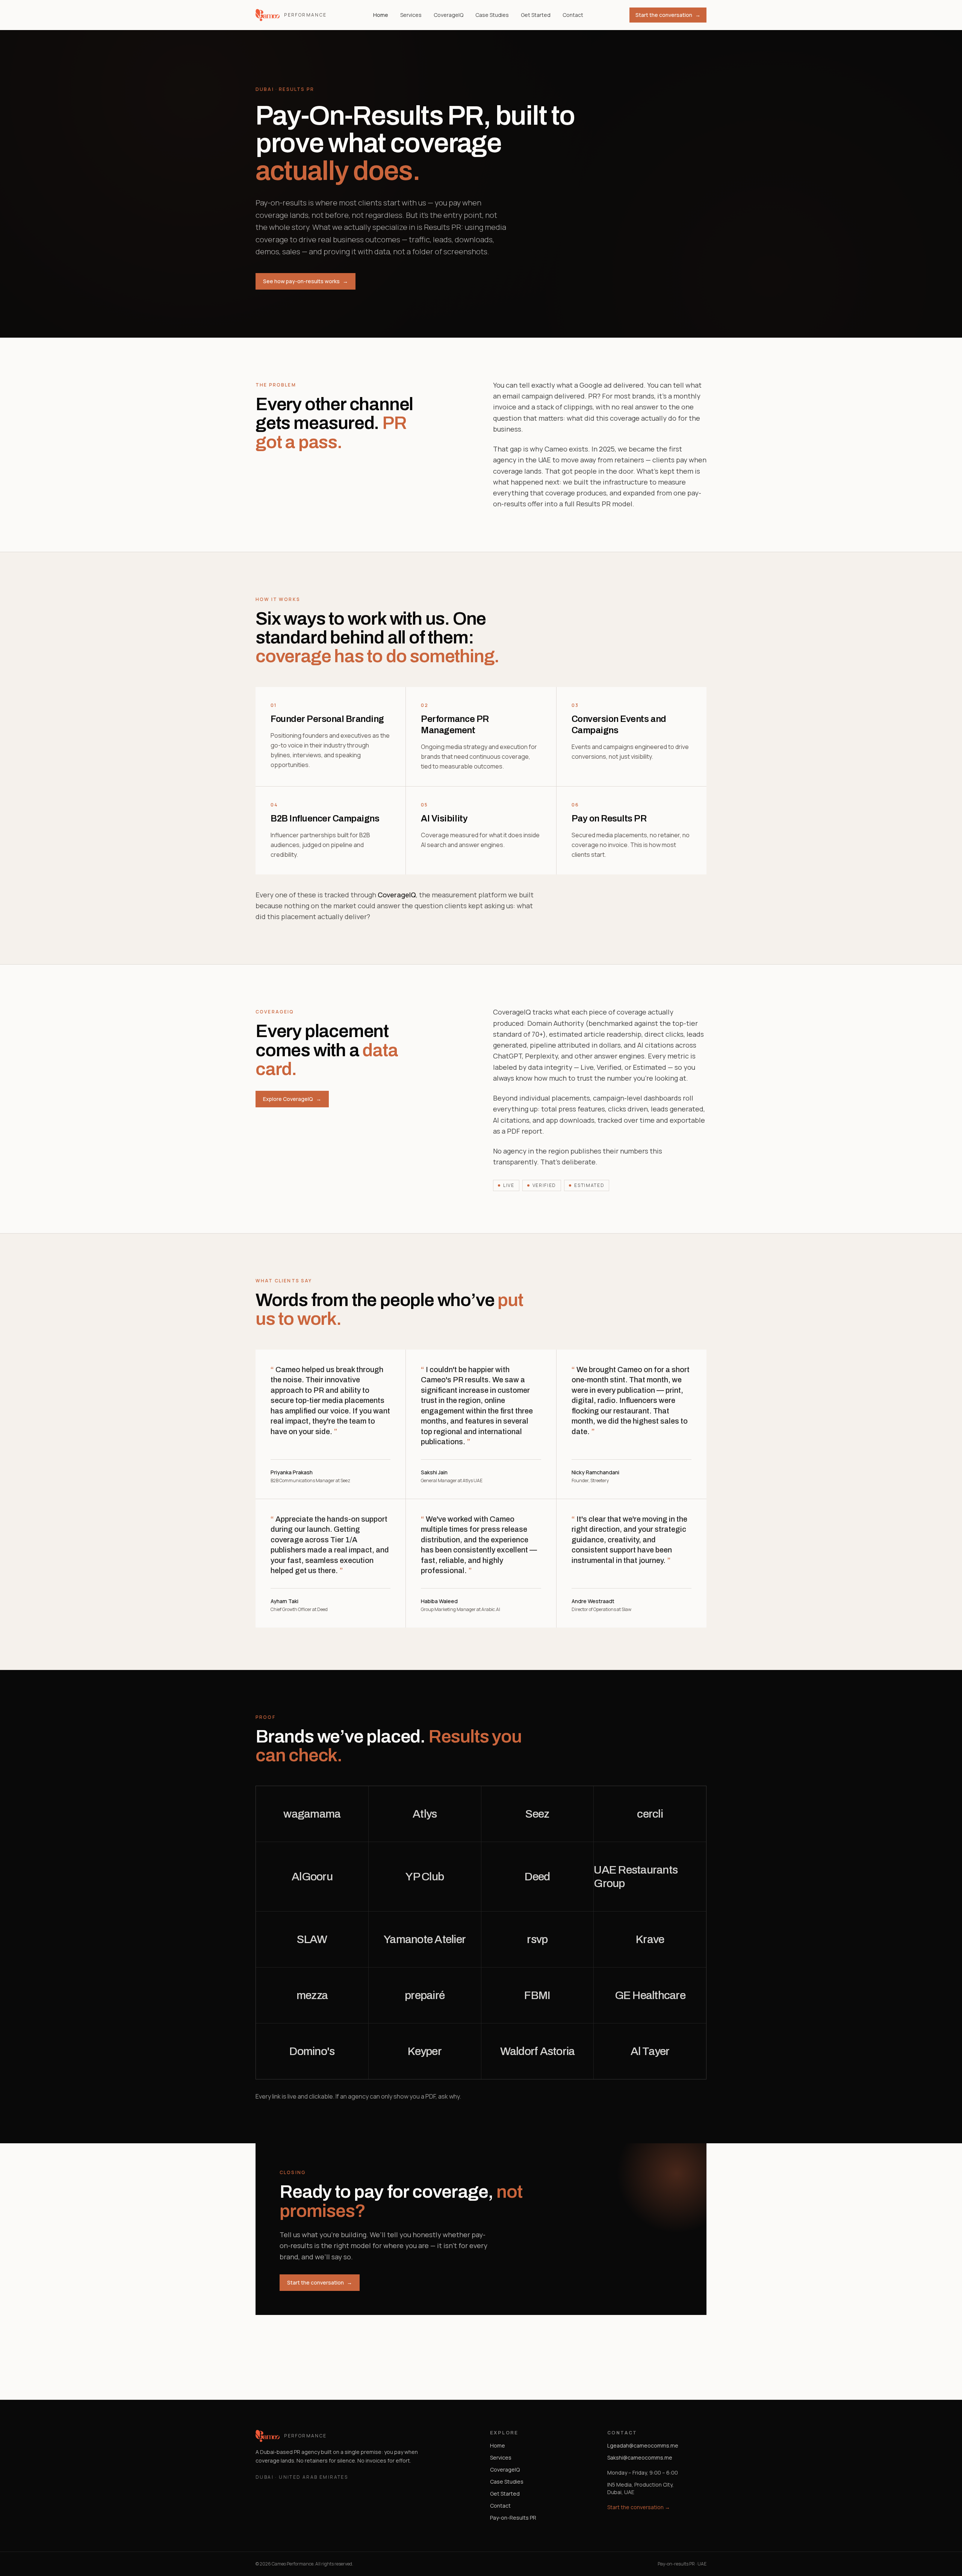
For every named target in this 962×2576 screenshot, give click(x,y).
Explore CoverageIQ (292, 1099)
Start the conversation (668, 15)
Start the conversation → (639, 2507)
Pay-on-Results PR (513, 2518)
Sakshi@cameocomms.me (640, 2457)
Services (411, 15)
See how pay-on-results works (306, 281)
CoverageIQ (448, 15)
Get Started (536, 15)
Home (381, 15)
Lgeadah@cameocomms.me (643, 2445)
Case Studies (492, 15)
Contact (573, 15)
